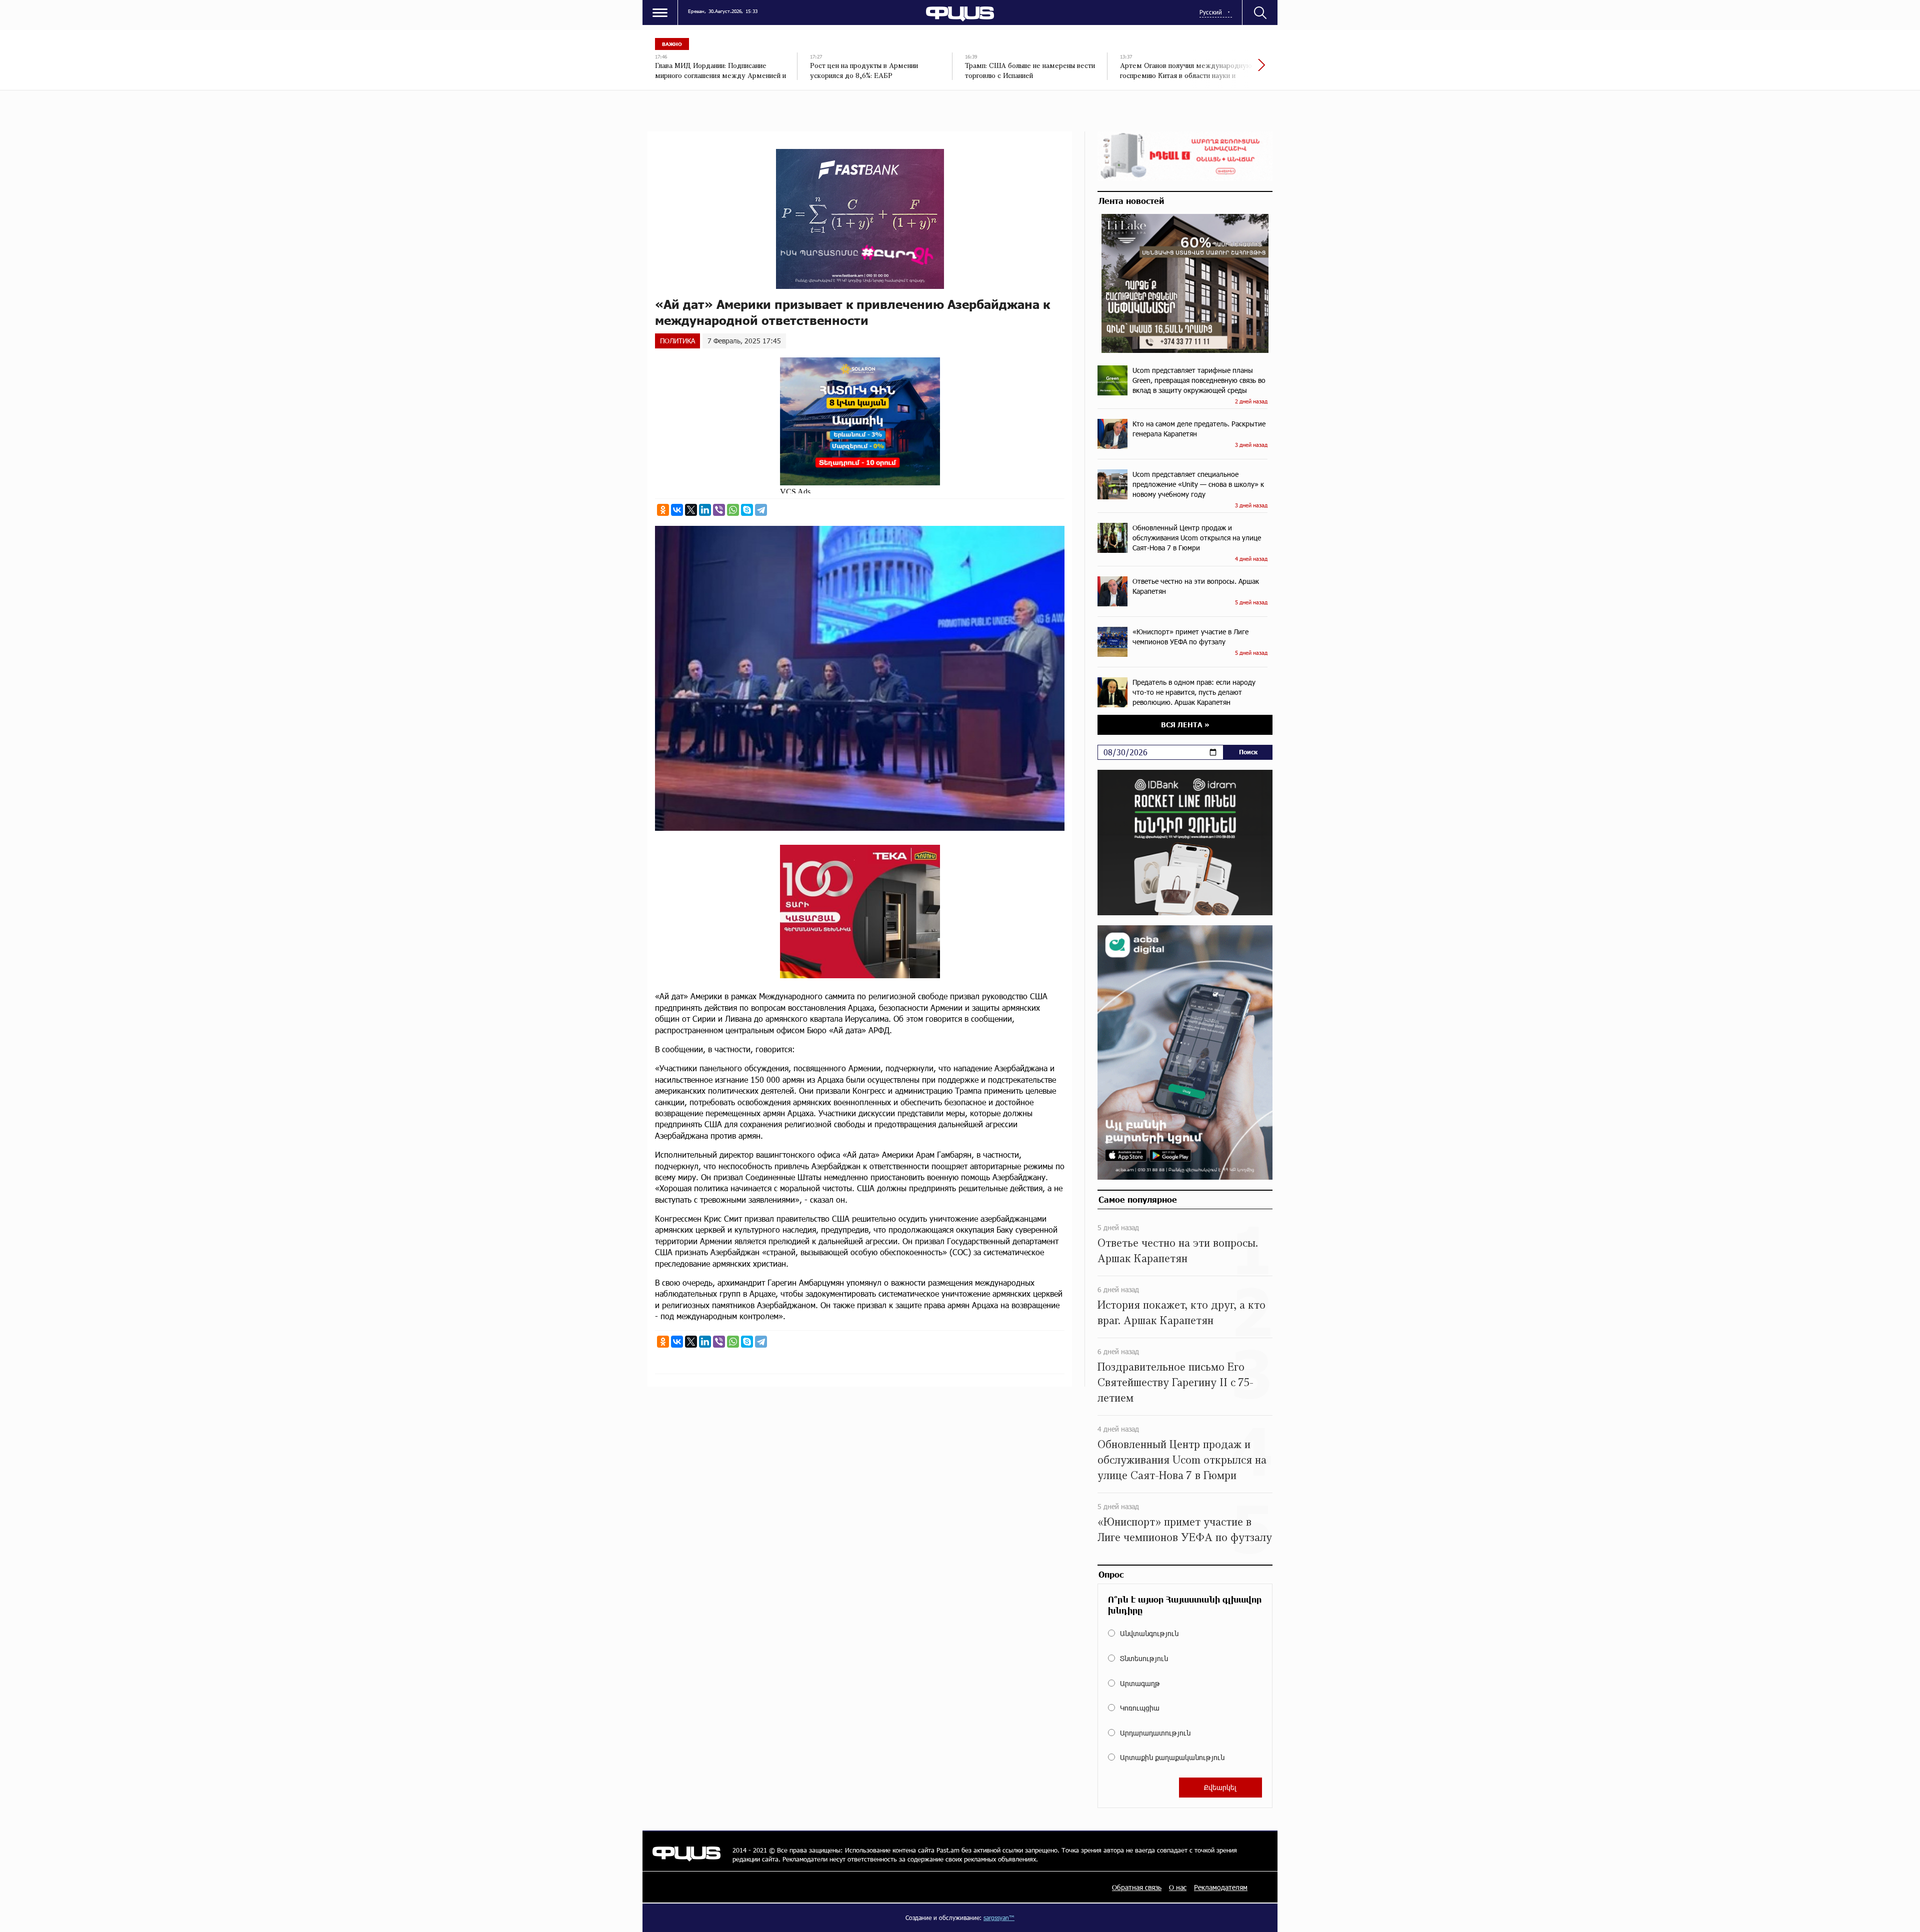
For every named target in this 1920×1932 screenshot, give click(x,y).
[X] (691, 510)
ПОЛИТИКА (677, 341)
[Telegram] (761, 510)
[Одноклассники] (663, 510)
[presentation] (1227, 70)
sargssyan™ (999, 1918)
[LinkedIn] (705, 510)
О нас (1178, 1887)
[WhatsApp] (733, 510)
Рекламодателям (1221, 1887)
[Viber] (719, 510)
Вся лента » (1185, 725)
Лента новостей (1131, 200)
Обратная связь (1137, 1887)
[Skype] (747, 510)
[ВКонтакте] (677, 510)
